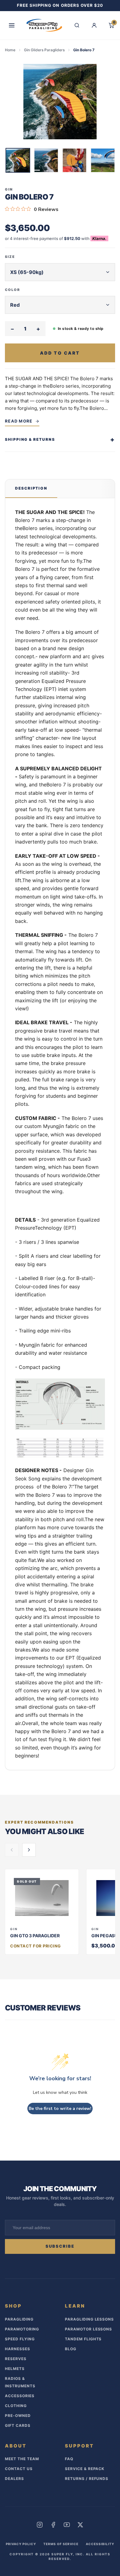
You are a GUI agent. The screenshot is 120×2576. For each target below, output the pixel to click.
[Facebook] (53, 2525)
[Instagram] (40, 2525)
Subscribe (60, 2246)
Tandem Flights (83, 2339)
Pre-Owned (18, 2416)
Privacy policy (21, 2544)
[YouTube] (67, 2525)
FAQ (69, 2459)
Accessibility (100, 2544)
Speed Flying (20, 2339)
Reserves (16, 2359)
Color (12, 290)
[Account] (94, 25)
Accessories (20, 2396)
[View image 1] (18, 160)
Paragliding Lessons (89, 2319)
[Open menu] (12, 25)
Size (10, 257)
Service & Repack (85, 2469)
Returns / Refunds (87, 2479)
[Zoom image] (60, 102)
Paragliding (19, 2319)
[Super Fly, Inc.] (44, 25)
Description (31, 488)
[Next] (111, 161)
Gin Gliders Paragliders (44, 50)
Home (10, 50)
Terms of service (61, 2544)
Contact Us (19, 2469)
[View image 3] (74, 160)
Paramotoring (22, 2329)
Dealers (14, 2479)
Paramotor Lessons (88, 2329)
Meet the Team (22, 2459)
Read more (19, 421)
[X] (80, 2525)
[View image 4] (103, 160)
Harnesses (18, 2349)
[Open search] (77, 25)
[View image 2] (46, 160)
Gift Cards (18, 2425)
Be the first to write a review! (60, 2109)
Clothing (16, 2406)
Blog (71, 2349)
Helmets (15, 2369)
